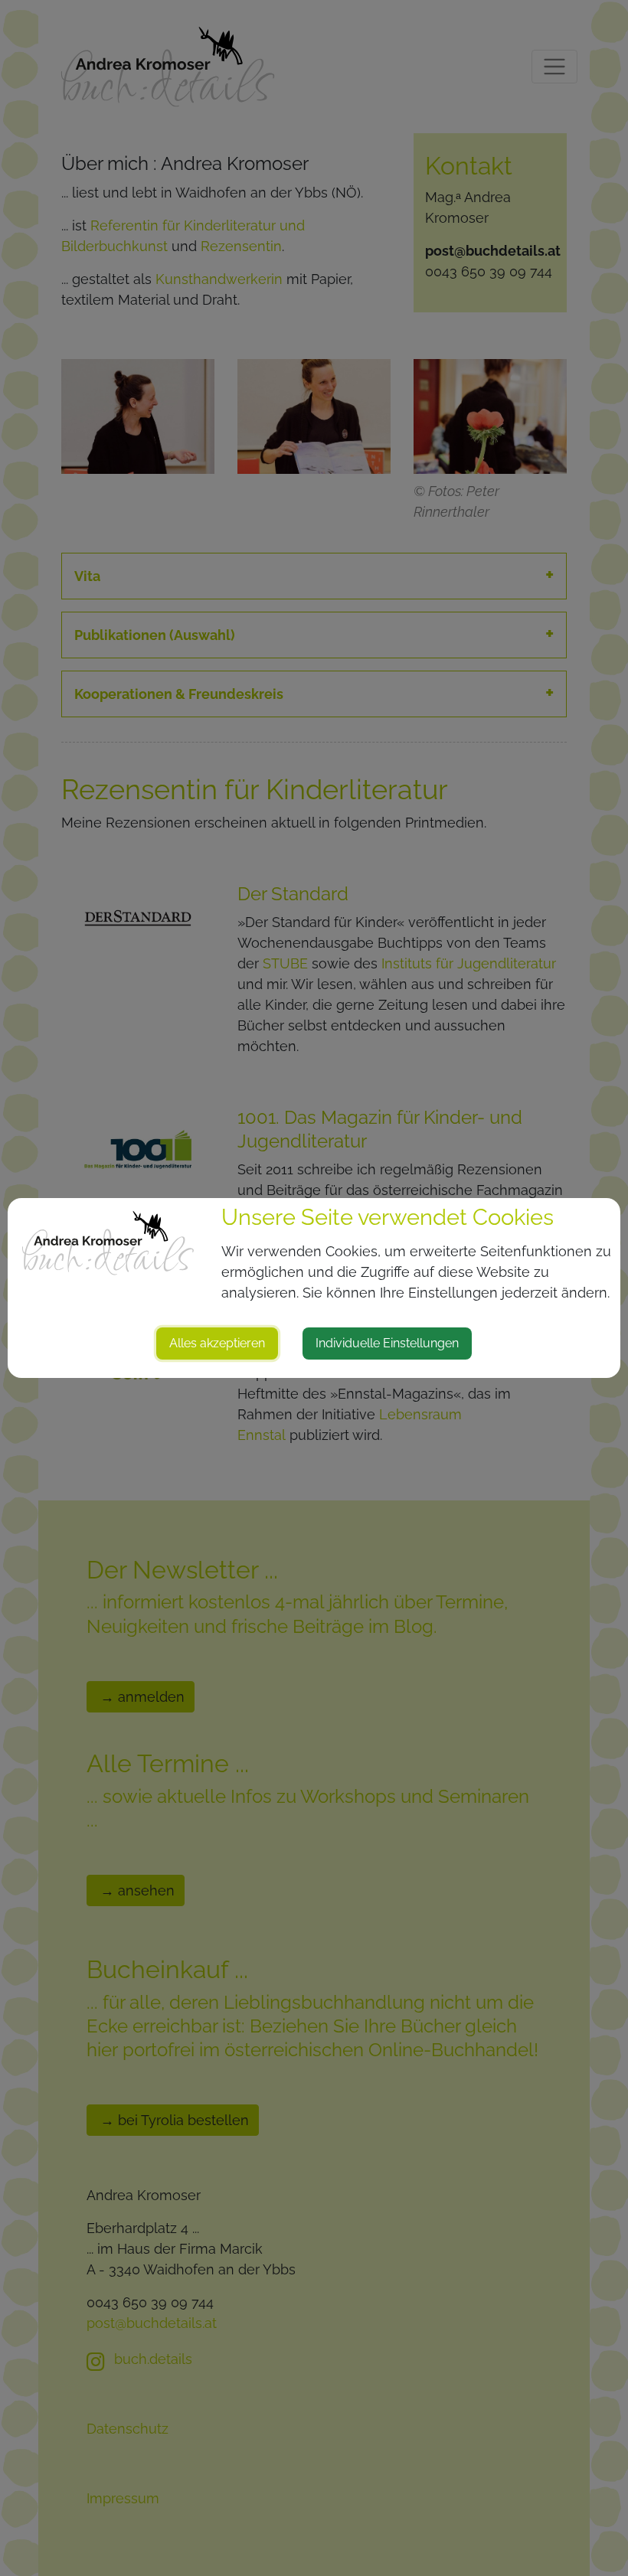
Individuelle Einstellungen (387, 1343)
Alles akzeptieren (217, 1343)
